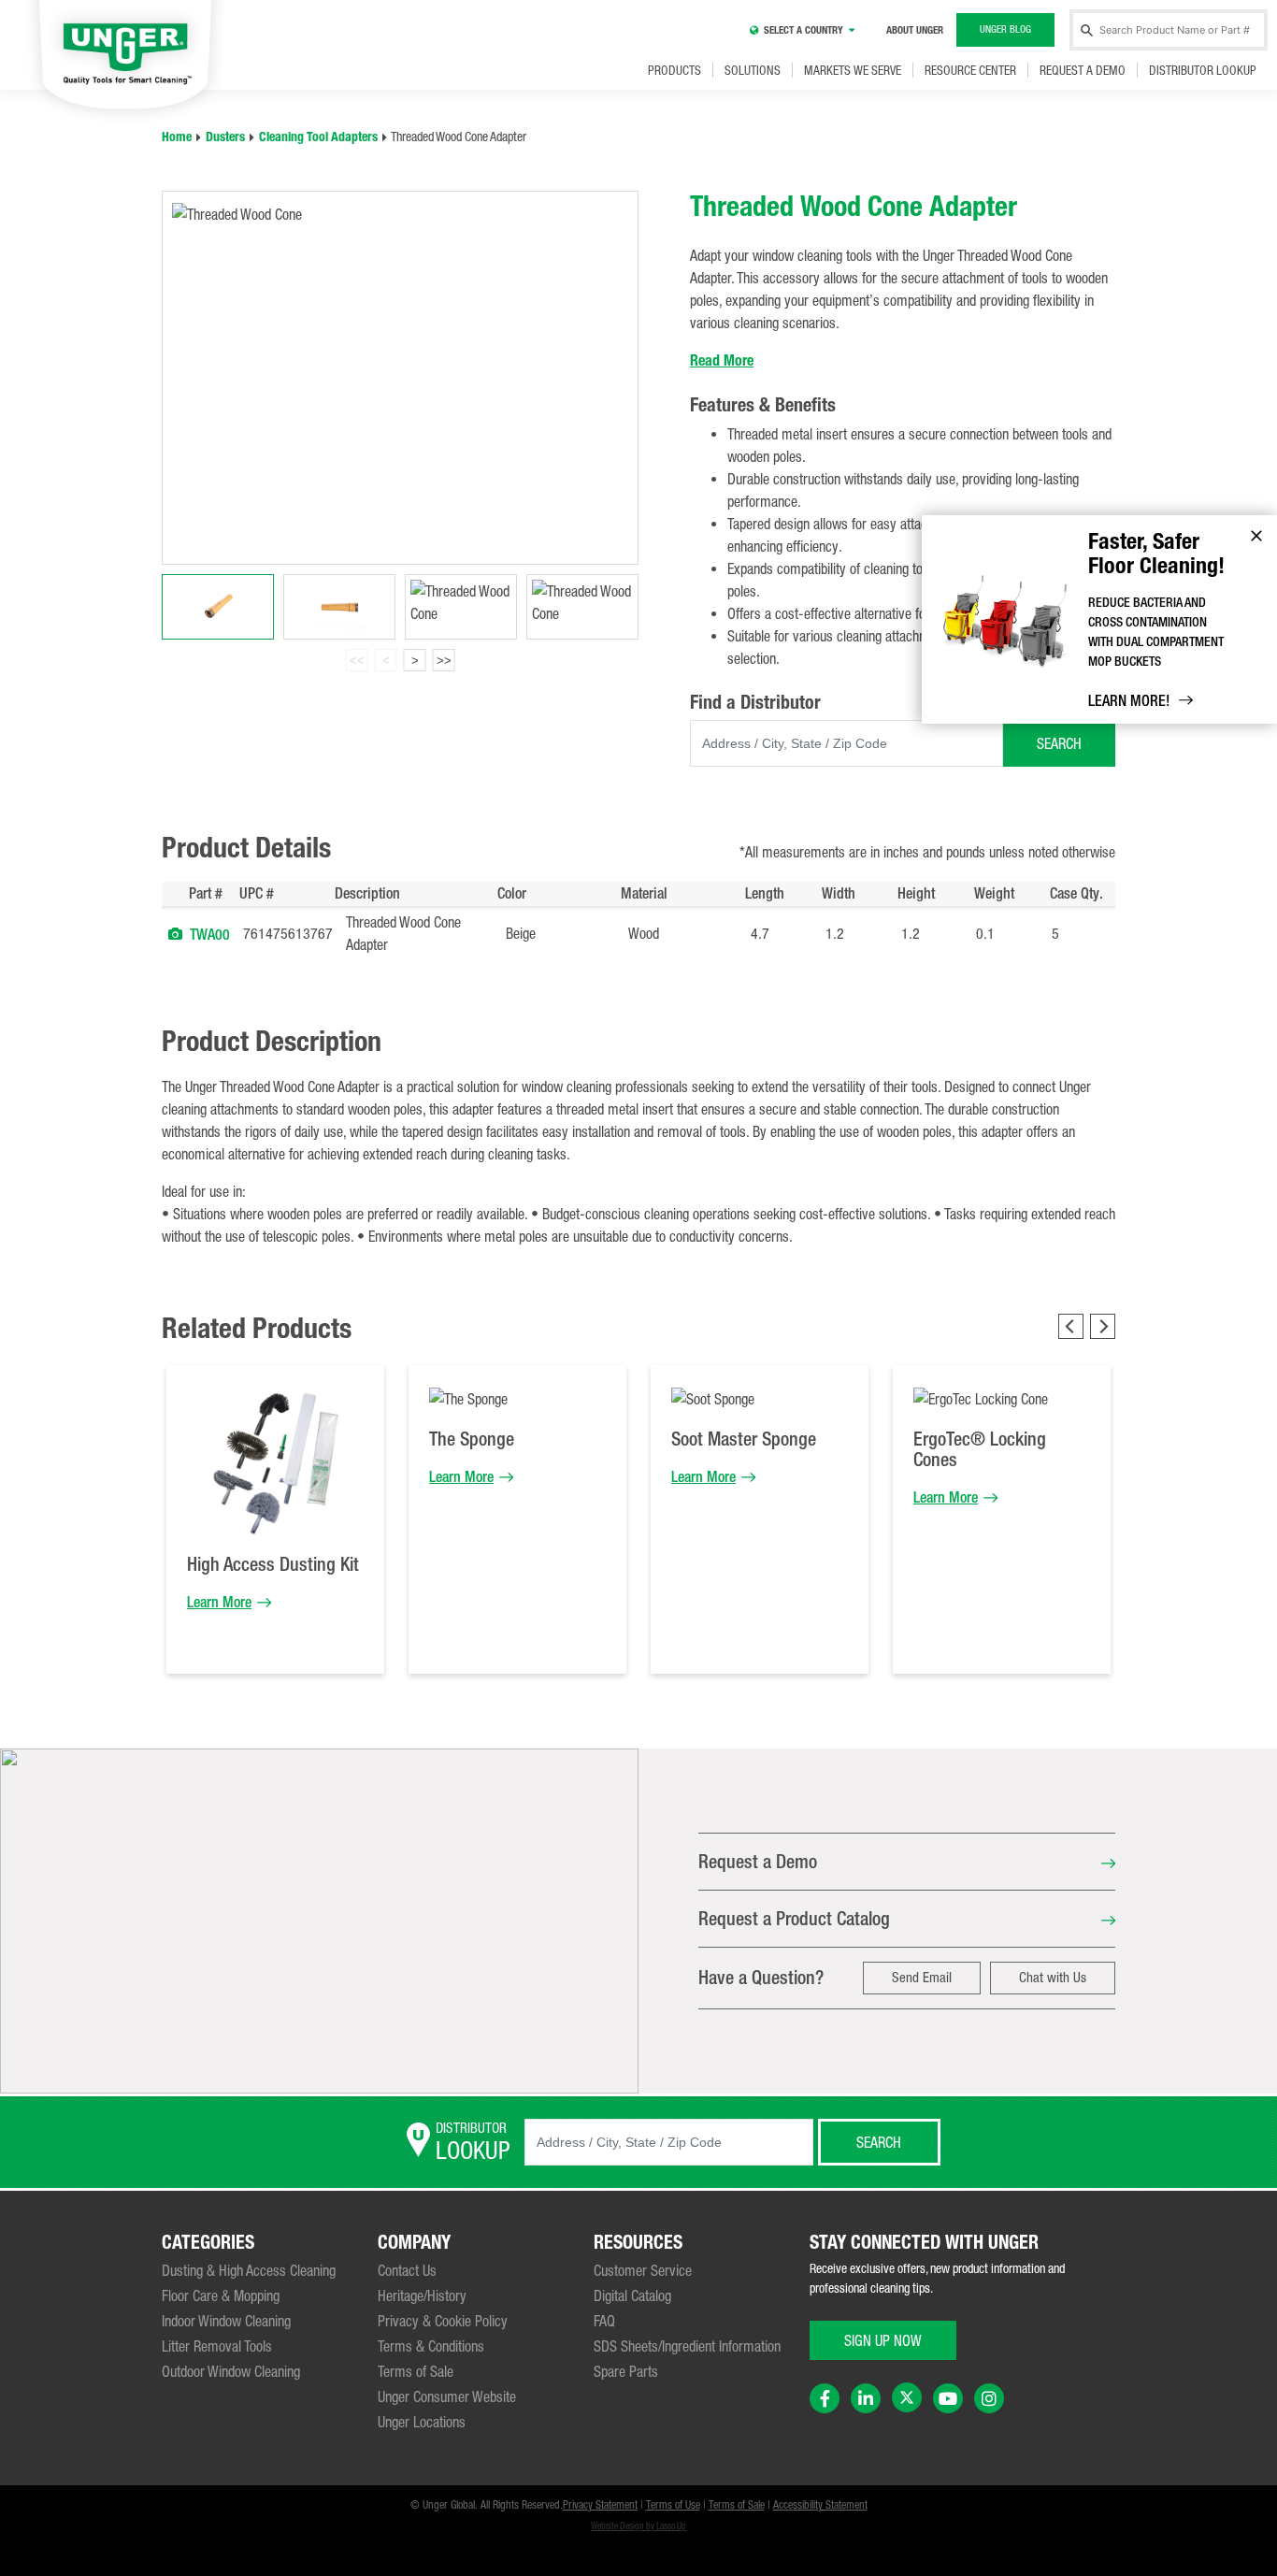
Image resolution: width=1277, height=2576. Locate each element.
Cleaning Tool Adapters (318, 137)
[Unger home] (125, 57)
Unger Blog (1005, 29)
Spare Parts (626, 2371)
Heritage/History (422, 2295)
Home (177, 137)
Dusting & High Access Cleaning (249, 2270)
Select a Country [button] (804, 30)
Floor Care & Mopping (221, 2295)
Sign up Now (883, 2340)
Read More (722, 360)
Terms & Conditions (431, 2346)
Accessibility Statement (820, 2505)
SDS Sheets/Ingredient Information (687, 2346)
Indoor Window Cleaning (226, 2321)
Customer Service (643, 2270)
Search (1059, 743)
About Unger (915, 30)
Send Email (922, 1977)
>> (444, 661)
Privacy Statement (600, 2505)
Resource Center (970, 70)
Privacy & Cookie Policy (443, 2321)
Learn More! (1129, 701)
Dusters (225, 137)
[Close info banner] (1256, 536)
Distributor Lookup (1203, 70)
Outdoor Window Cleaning (231, 2371)
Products (674, 70)
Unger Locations (422, 2422)
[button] (175, 933)
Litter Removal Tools (217, 2346)
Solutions (753, 70)
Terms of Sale (416, 2371)
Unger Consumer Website (447, 2396)
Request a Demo (1083, 70)
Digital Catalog (632, 2295)
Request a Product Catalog (794, 1918)
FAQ (604, 2321)
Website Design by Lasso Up (638, 2526)
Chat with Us (1053, 1977)
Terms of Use (673, 2505)
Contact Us (407, 2270)
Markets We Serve (853, 70)
